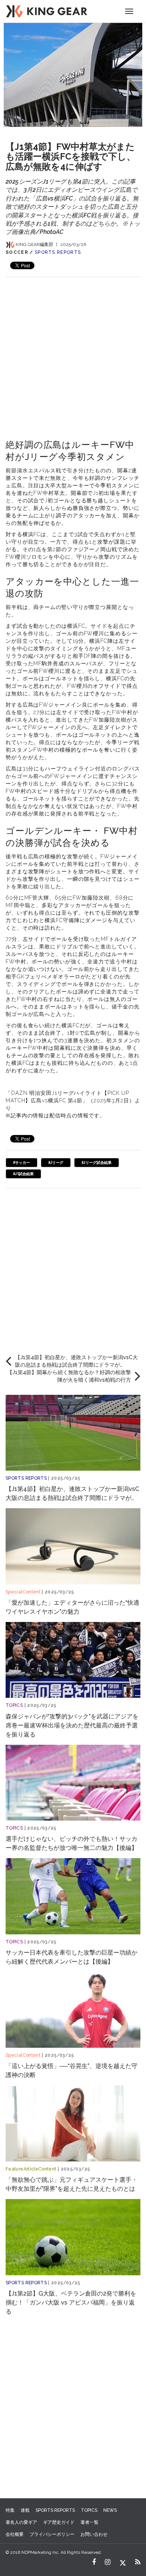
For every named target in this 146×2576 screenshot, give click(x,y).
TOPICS (14, 1705)
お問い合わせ (94, 2534)
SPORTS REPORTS (58, 252)
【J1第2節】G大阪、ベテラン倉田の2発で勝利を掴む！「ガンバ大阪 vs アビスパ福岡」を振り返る (71, 2302)
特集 (10, 2510)
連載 (25, 2510)
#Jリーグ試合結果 (97, 1163)
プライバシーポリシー (52, 2534)
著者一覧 (89, 2522)
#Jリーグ (56, 1163)
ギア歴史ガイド (59, 2522)
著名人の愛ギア (21, 2522)
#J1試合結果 (23, 1174)
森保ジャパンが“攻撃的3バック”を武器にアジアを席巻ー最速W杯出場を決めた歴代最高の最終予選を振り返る (72, 1725)
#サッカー (22, 1163)
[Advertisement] (73, 350)
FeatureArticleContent (31, 2169)
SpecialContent (23, 1592)
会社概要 (15, 2534)
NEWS (110, 2510)
